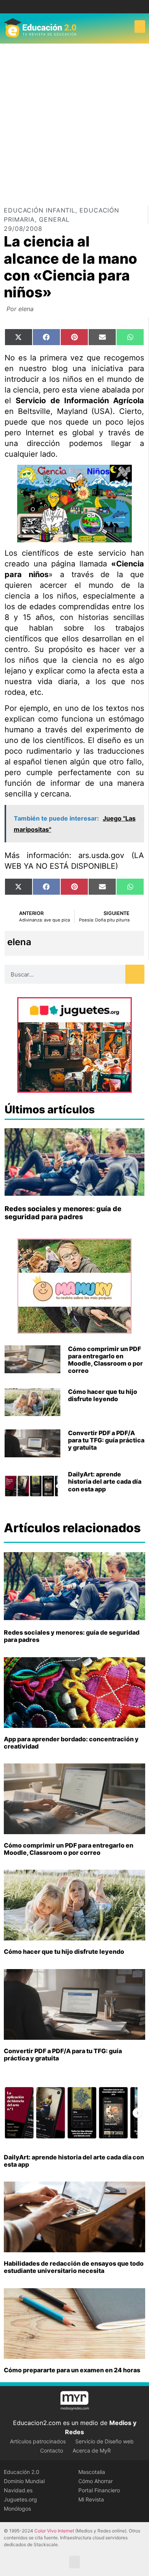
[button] (140, 27)
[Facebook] (69, 7)
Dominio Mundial (24, 2481)
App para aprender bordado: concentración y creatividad (71, 1743)
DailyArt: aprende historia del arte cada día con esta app (105, 1481)
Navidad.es (18, 2490)
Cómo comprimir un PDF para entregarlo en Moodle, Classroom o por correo (105, 1360)
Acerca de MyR (92, 2450)
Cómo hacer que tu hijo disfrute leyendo (103, 1395)
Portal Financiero (99, 2490)
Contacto (52, 2450)
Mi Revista (91, 2499)
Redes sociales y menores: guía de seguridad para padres (63, 1213)
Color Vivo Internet (54, 2531)
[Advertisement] (74, 122)
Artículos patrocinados (38, 2441)
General (54, 219)
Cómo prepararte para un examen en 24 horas (72, 2370)
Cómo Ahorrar (96, 2481)
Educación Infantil (40, 210)
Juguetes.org (20, 2499)
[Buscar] (135, 974)
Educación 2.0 (22, 2472)
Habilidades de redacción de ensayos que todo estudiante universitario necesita (74, 2267)
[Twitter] (80, 7)
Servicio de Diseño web (104, 2441)
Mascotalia (92, 2472)
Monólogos (17, 2509)
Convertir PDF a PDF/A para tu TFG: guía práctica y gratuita (106, 1440)
